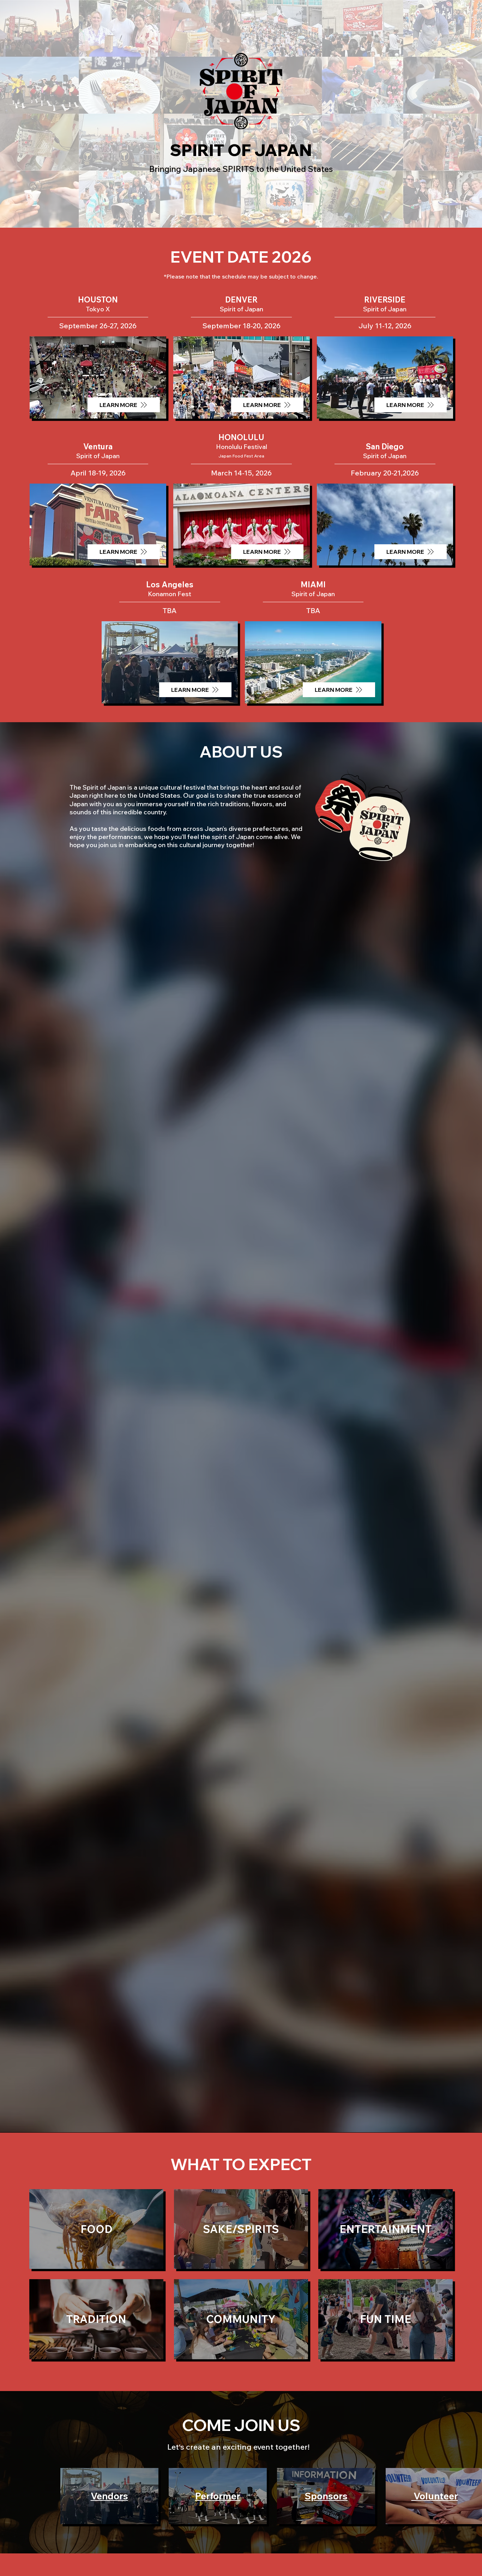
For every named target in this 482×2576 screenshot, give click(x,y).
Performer (218, 2496)
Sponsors (326, 2496)
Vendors (109, 2496)
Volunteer (435, 2496)
